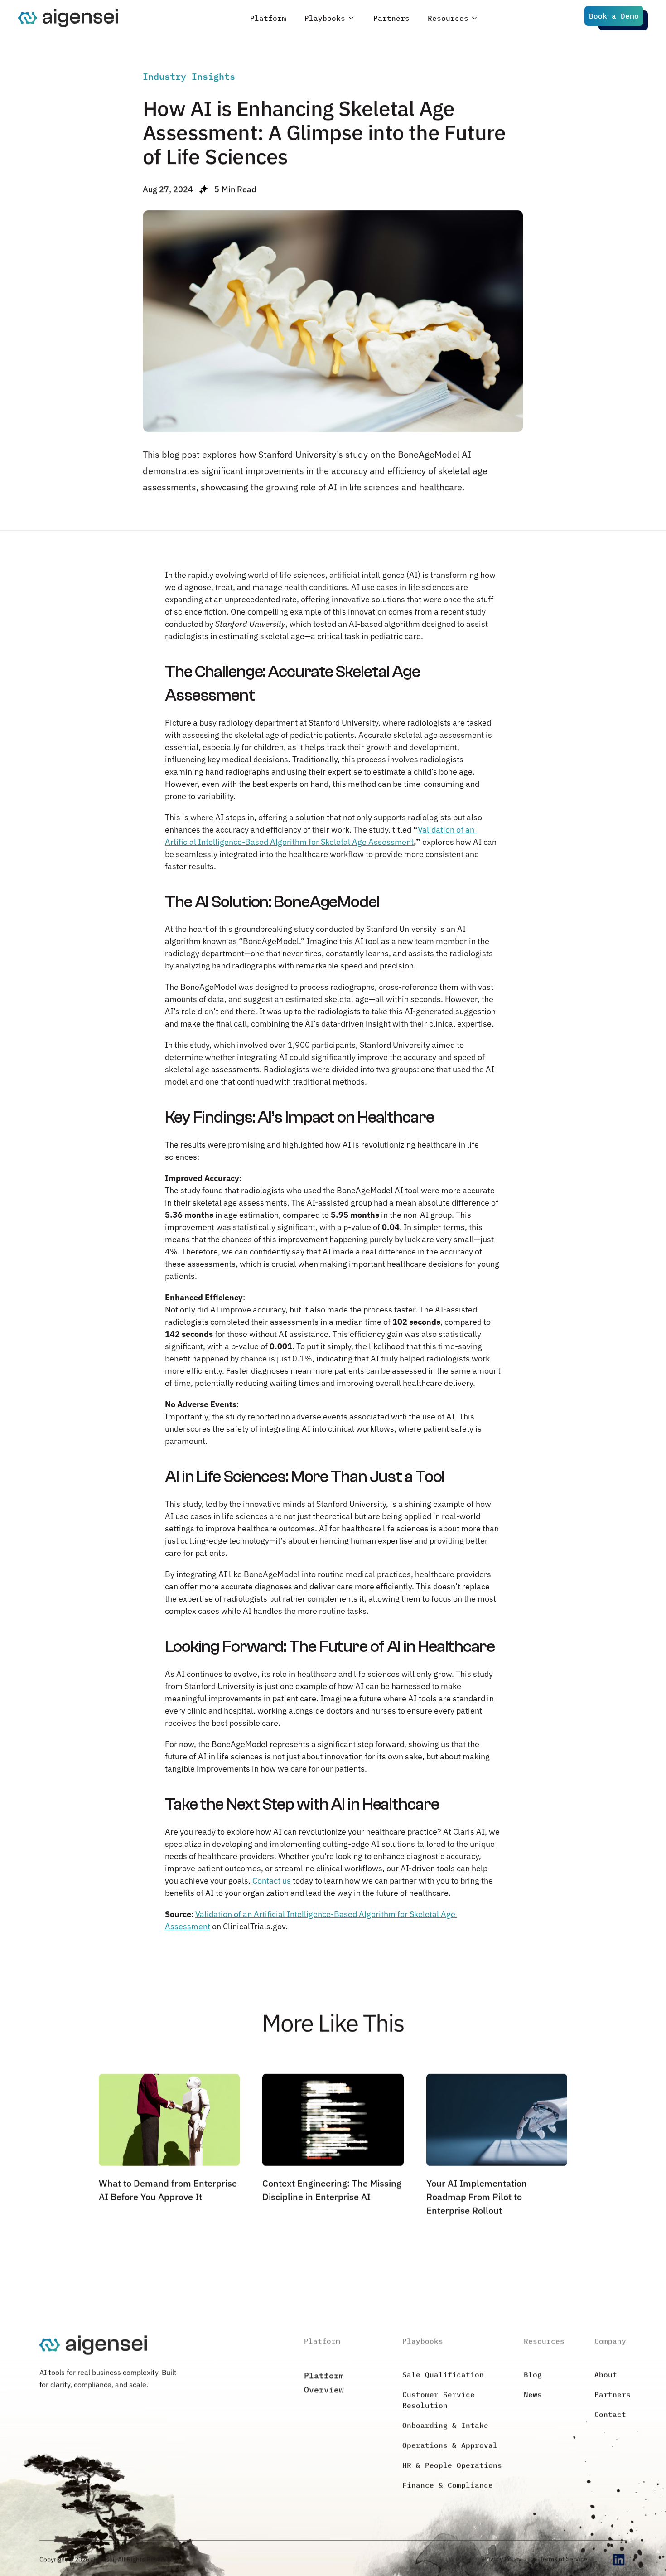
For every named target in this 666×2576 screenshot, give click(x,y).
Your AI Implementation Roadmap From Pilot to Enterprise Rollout (478, 2197)
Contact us (272, 1880)
